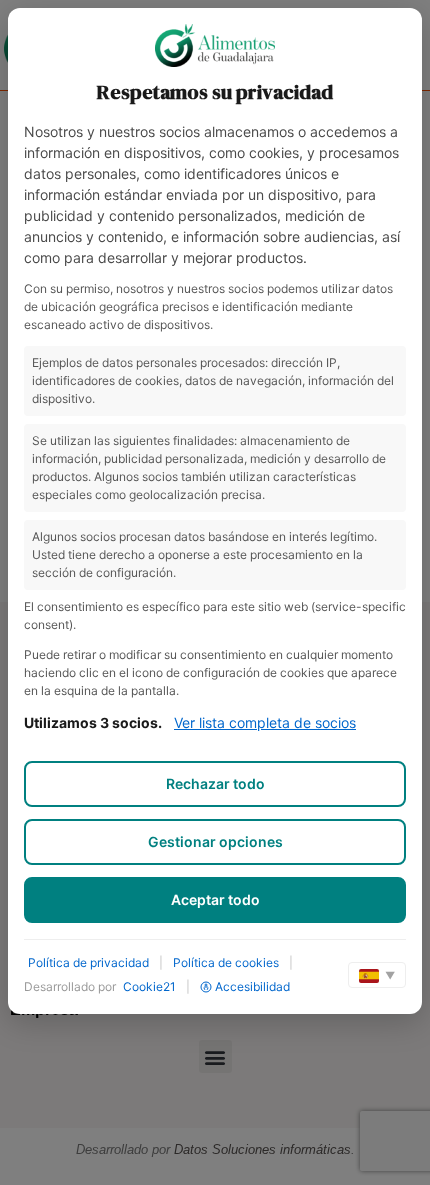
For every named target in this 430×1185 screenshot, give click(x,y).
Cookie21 (149, 986)
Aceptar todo (215, 899)
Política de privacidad (88, 962)
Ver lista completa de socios (265, 722)
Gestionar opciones (215, 841)
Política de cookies (226, 962)
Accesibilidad (252, 986)
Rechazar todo (215, 783)
